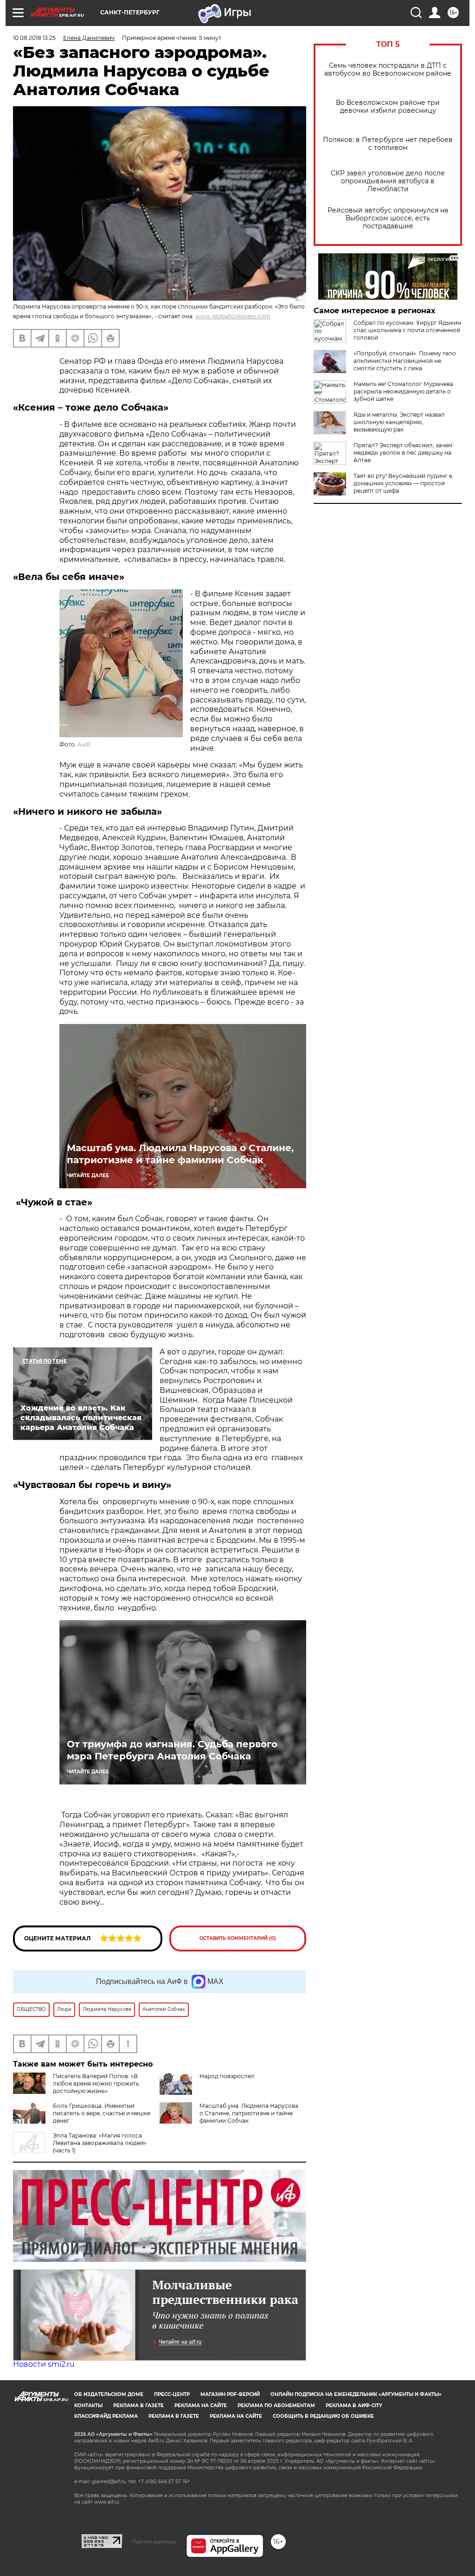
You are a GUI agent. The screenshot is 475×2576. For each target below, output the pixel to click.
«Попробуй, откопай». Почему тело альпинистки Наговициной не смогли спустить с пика (405, 361)
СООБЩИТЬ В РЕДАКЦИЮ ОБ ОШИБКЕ (323, 2416)
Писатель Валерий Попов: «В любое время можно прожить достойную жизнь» (96, 2083)
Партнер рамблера (154, 2542)
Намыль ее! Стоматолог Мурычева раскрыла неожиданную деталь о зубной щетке (403, 391)
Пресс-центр (172, 2394)
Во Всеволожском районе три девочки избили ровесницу (388, 107)
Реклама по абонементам (276, 2405)
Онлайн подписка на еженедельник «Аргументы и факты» (356, 2394)
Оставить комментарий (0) (238, 1938)
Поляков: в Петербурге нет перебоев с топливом (388, 144)
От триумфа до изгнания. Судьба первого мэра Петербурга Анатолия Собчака (172, 1750)
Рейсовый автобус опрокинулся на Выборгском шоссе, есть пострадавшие (388, 218)
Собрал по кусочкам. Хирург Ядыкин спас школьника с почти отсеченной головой (407, 330)
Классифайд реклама (106, 2416)
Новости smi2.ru (44, 2364)
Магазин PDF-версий (230, 2394)
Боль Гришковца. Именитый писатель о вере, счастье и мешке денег (102, 2113)
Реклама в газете (138, 2405)
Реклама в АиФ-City (354, 2405)
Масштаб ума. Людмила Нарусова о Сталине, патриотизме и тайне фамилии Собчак (180, 1154)
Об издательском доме (109, 2394)
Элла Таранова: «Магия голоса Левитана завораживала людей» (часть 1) (100, 2143)
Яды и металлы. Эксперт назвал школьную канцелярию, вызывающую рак (399, 422)
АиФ (84, 744)
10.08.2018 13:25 (34, 38)
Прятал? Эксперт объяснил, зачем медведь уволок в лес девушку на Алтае (403, 453)
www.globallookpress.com (233, 316)
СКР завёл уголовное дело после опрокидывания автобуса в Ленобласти (388, 181)
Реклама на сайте (201, 2405)
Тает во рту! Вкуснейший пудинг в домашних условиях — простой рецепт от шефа (403, 483)
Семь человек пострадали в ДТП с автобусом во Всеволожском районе (388, 70)
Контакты (88, 2405)
